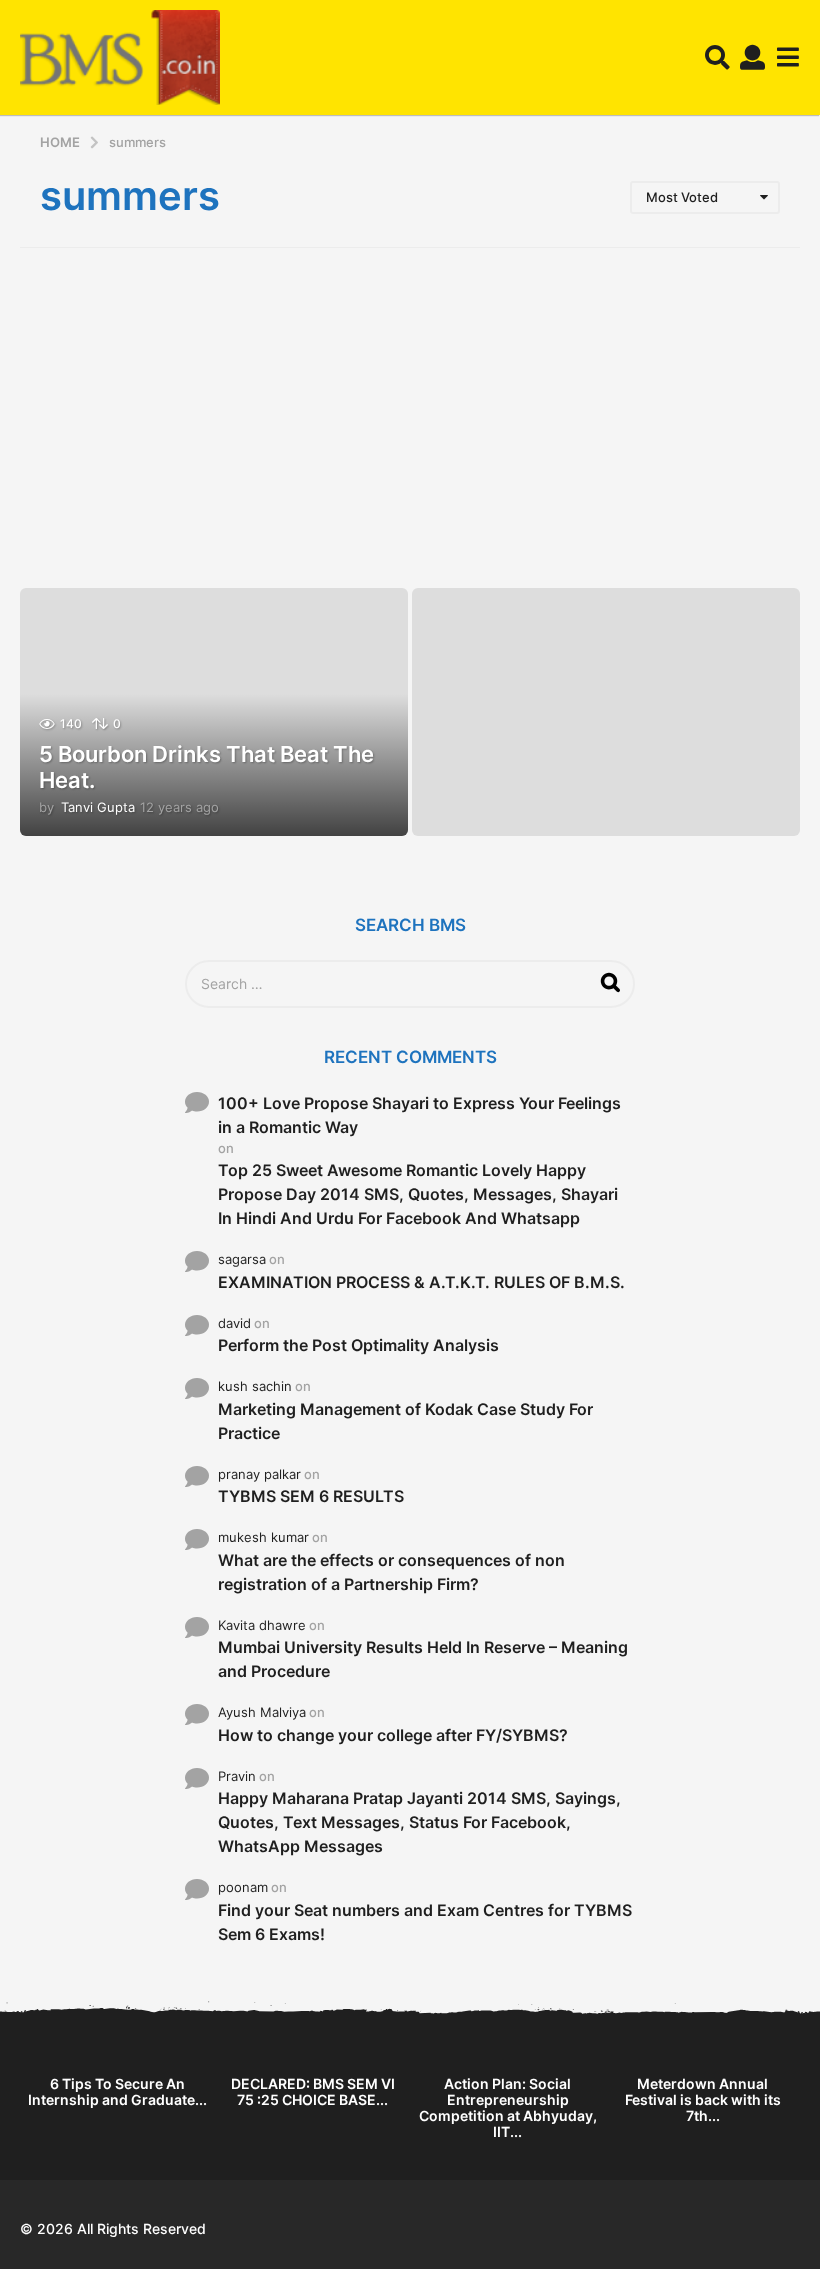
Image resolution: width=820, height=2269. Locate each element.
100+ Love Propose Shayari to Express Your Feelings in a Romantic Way (419, 1115)
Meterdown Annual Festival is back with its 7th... (703, 2099)
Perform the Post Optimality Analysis (358, 1345)
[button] (717, 58)
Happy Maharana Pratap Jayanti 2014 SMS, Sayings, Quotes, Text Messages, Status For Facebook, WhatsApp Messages (419, 1822)
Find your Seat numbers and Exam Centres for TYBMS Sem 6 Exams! (425, 1922)
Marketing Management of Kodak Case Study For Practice (405, 1421)
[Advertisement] (410, 418)
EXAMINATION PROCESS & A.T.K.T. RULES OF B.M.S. (421, 1282)
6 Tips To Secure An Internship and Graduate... (117, 2091)
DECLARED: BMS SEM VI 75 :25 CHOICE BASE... (313, 2091)
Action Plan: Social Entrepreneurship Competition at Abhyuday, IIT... (508, 2107)
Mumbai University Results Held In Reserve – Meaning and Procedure (423, 1659)
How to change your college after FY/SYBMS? (393, 1735)
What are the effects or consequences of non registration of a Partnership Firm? (391, 1572)
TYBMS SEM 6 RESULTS (311, 1496)
